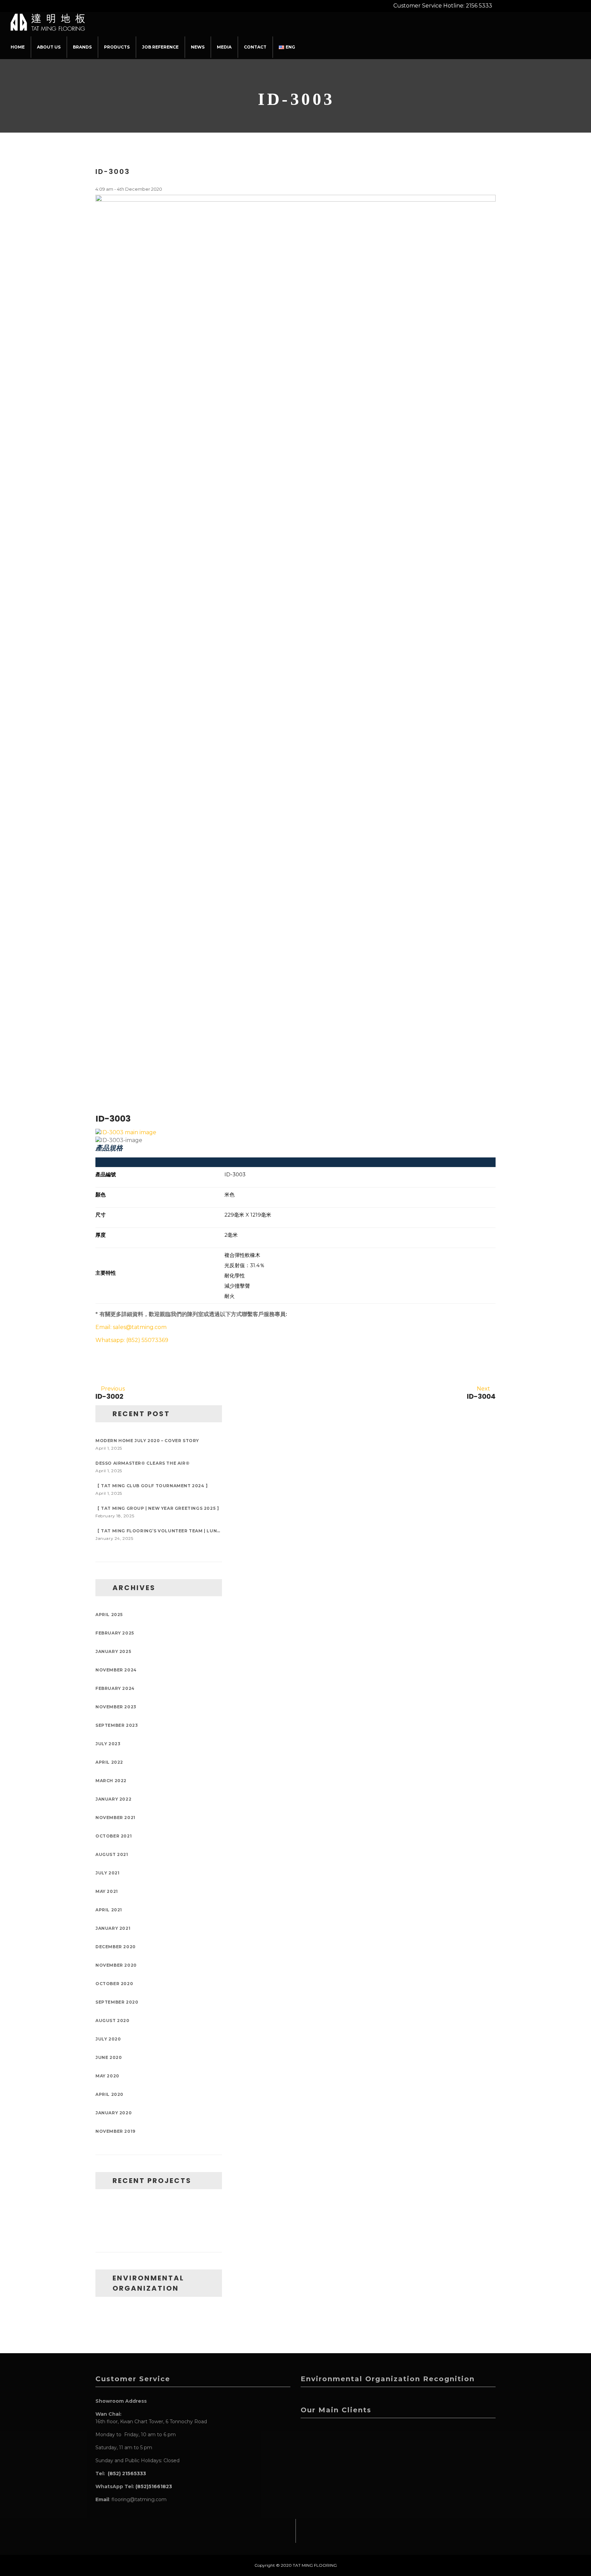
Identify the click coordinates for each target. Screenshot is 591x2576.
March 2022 (111, 1781)
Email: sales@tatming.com (131, 1327)
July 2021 (107, 1873)
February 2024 (115, 1688)
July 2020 (108, 2039)
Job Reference (160, 47)
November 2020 (116, 1965)
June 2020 (109, 2057)
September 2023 (117, 1725)
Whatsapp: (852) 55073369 (132, 1340)
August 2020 (113, 2021)
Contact (255, 47)
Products (117, 47)
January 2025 (113, 1651)
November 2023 (116, 1707)
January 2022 (113, 1799)
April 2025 (109, 1615)
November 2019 (115, 2131)
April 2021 (109, 1910)
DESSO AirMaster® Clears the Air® (142, 1463)
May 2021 (107, 1891)
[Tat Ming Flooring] (48, 21)
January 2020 (114, 2113)
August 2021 (112, 1854)
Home (18, 47)
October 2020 (114, 1984)
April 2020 (109, 2094)
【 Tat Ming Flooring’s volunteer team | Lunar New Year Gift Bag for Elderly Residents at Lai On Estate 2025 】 (159, 1531)
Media (224, 47)
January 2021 (113, 1928)
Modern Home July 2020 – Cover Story (147, 1441)
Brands (82, 47)
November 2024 (116, 1670)
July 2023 (108, 1744)
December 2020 (116, 1947)
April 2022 (109, 1762)
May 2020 (107, 2076)
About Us (49, 47)
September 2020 (117, 2002)
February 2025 (115, 1633)
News (198, 47)
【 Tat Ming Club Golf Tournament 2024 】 (153, 1486)
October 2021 (114, 1836)
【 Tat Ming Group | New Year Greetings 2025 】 (158, 1508)
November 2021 (115, 1818)
